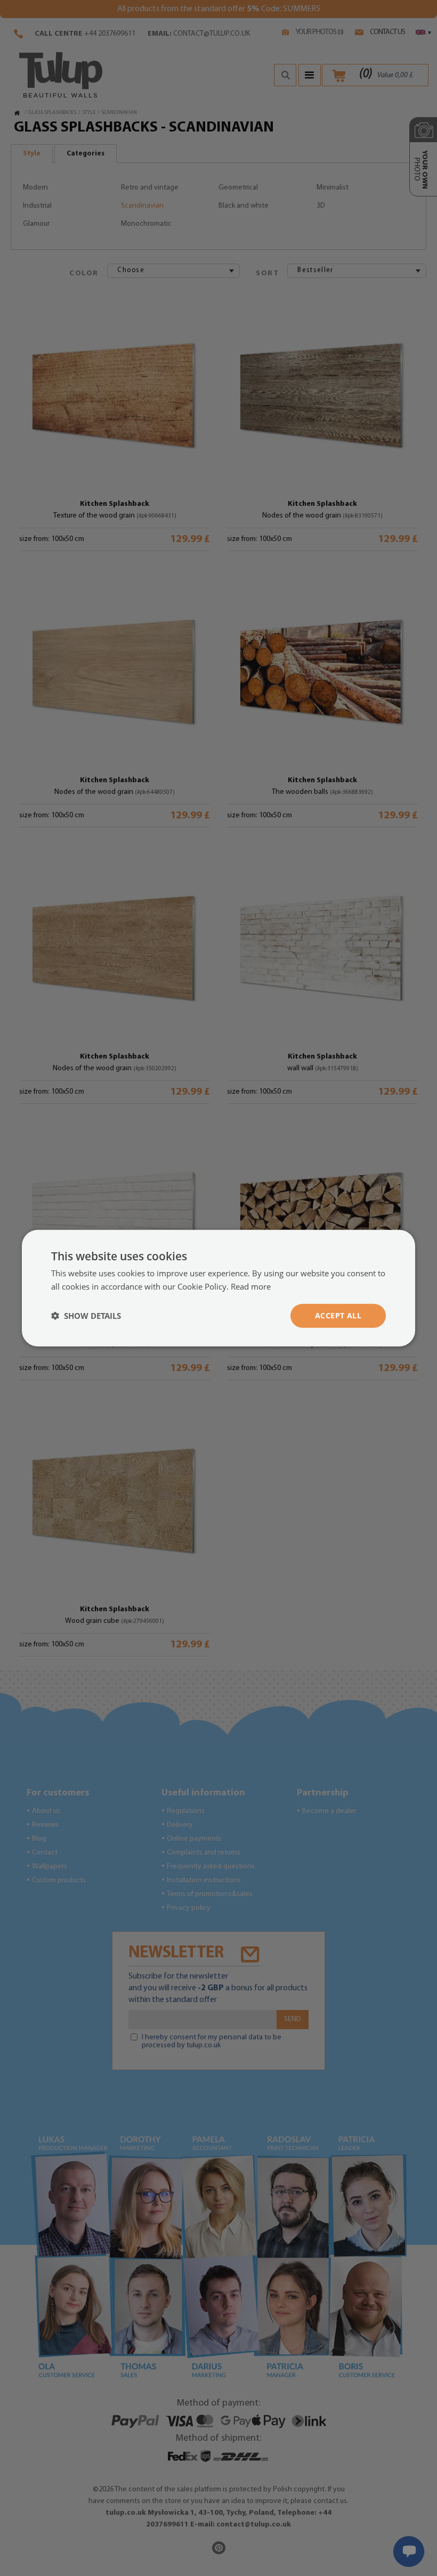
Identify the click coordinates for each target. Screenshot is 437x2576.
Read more (251, 1286)
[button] (86, 1316)
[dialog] (218, 1288)
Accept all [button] (338, 1315)
